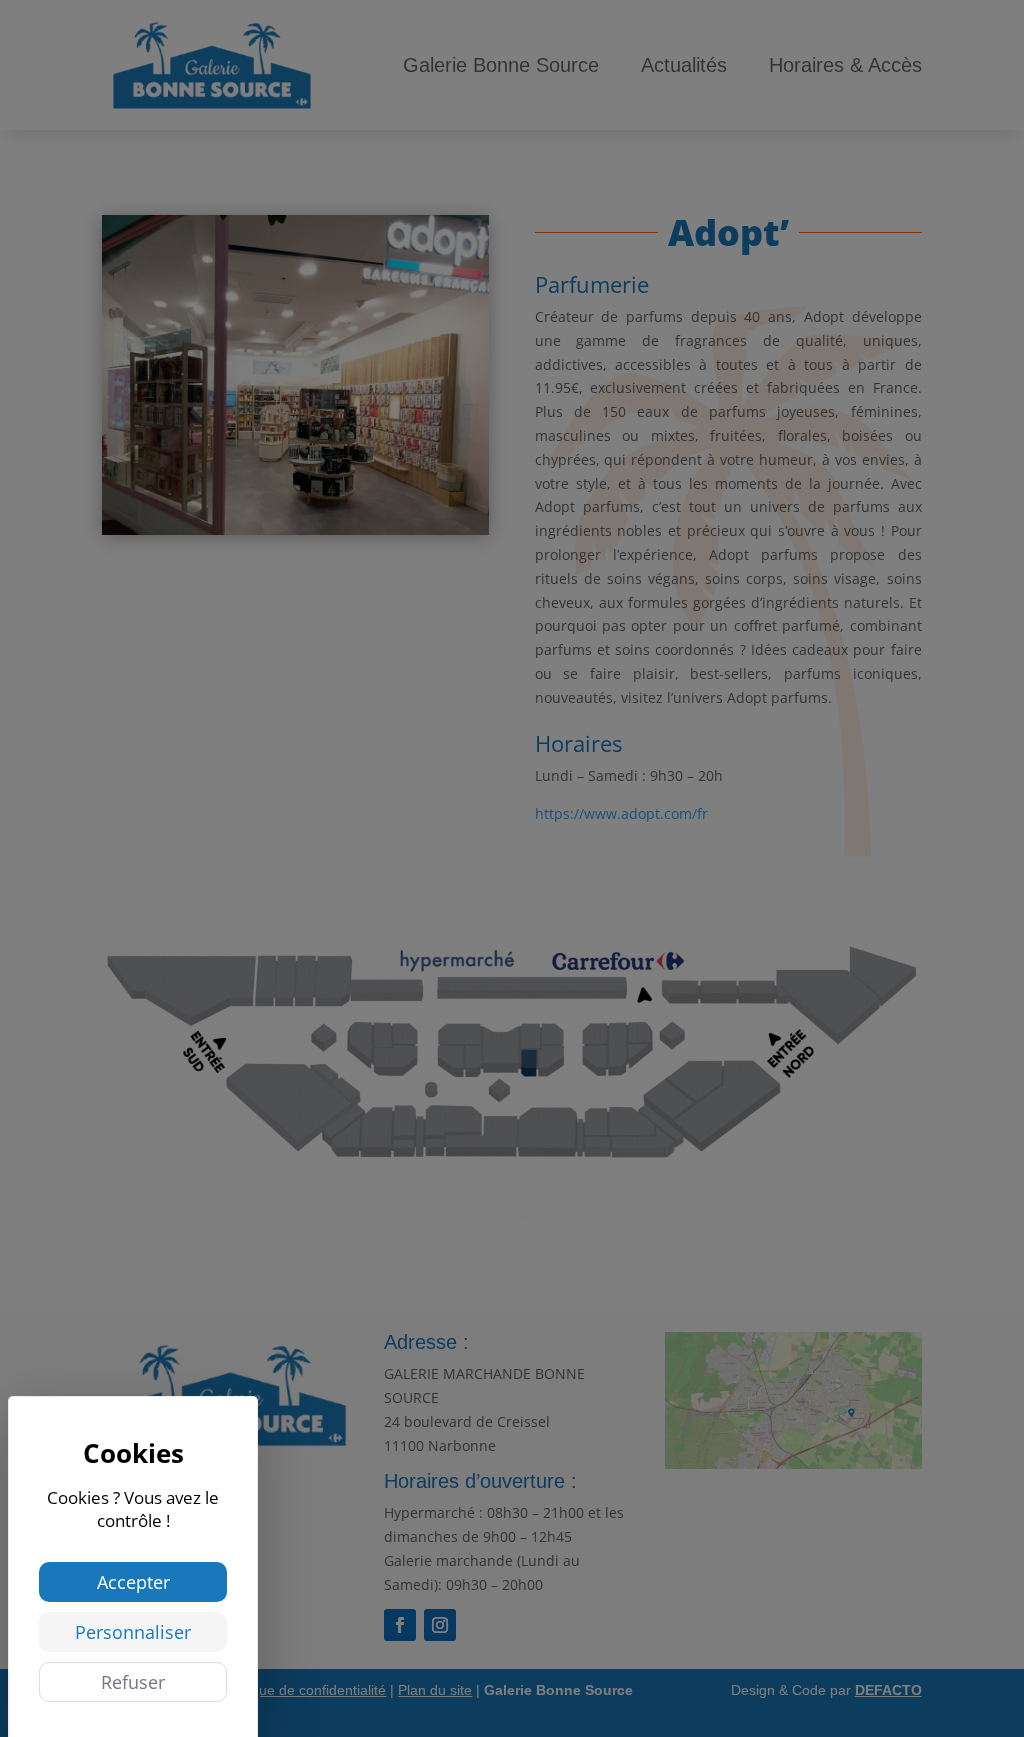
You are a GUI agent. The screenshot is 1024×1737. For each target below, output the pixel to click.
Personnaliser (133, 1632)
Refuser (133, 1682)
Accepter (133, 1582)
